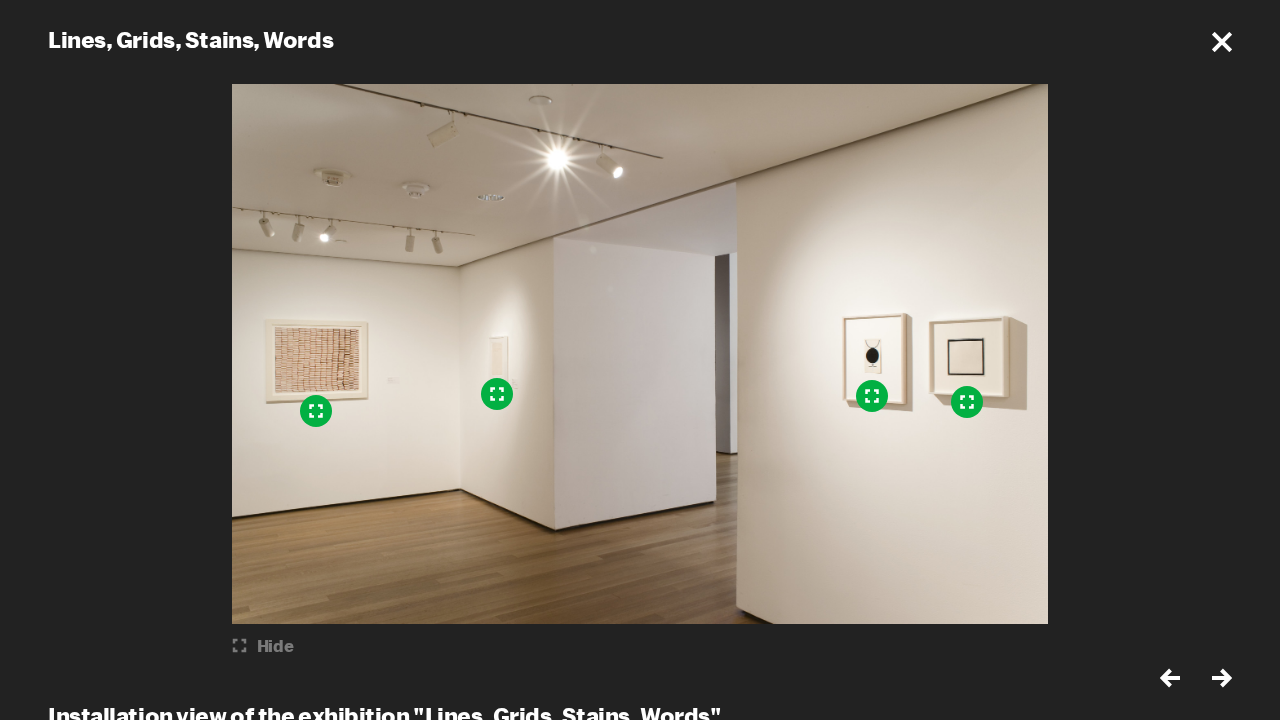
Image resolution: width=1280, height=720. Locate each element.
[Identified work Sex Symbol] (872, 396)
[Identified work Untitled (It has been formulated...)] (497, 394)
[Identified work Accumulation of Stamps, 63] (316, 411)
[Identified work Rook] (967, 402)
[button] (1222, 42)
